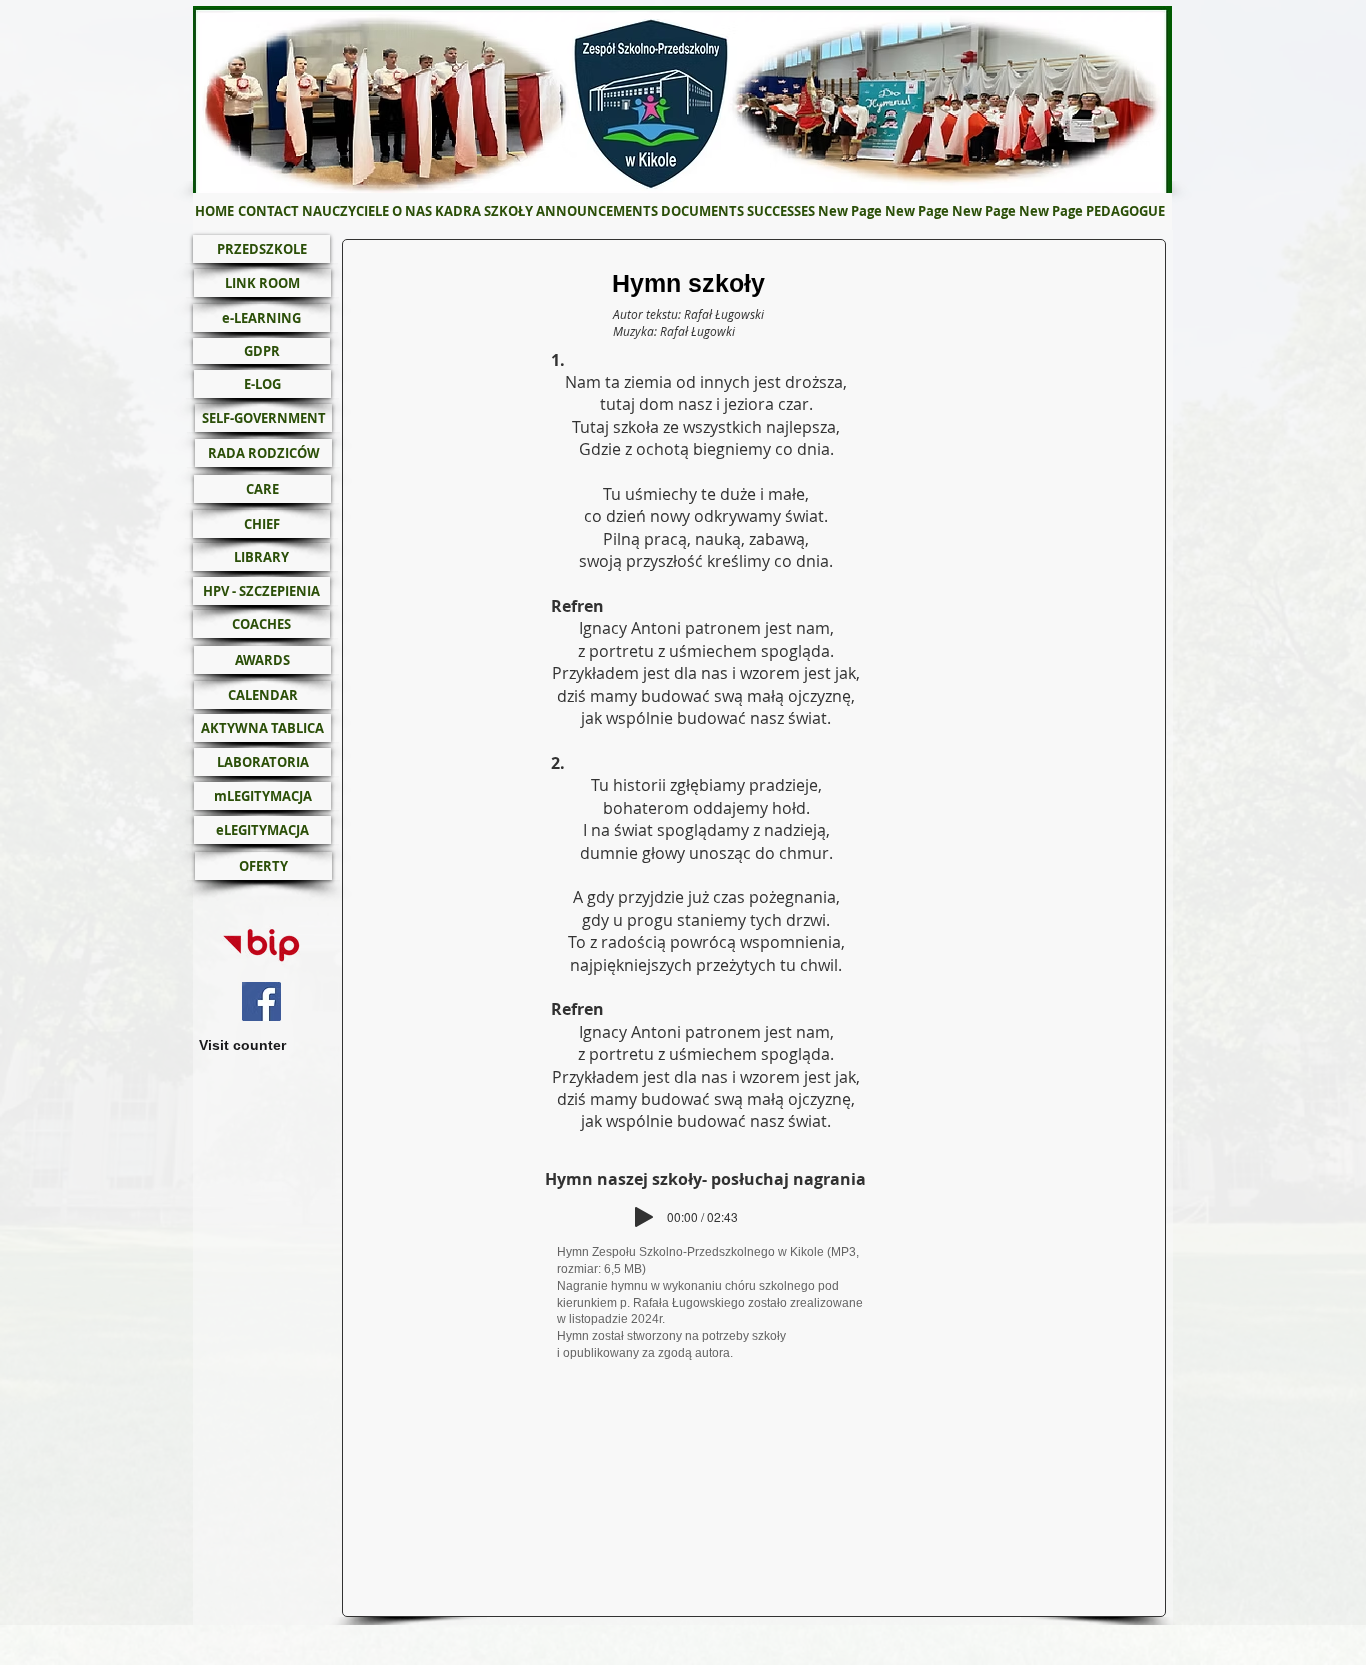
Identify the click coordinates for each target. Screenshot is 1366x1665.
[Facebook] (261, 1001)
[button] (411, 211)
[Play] (644, 1217)
